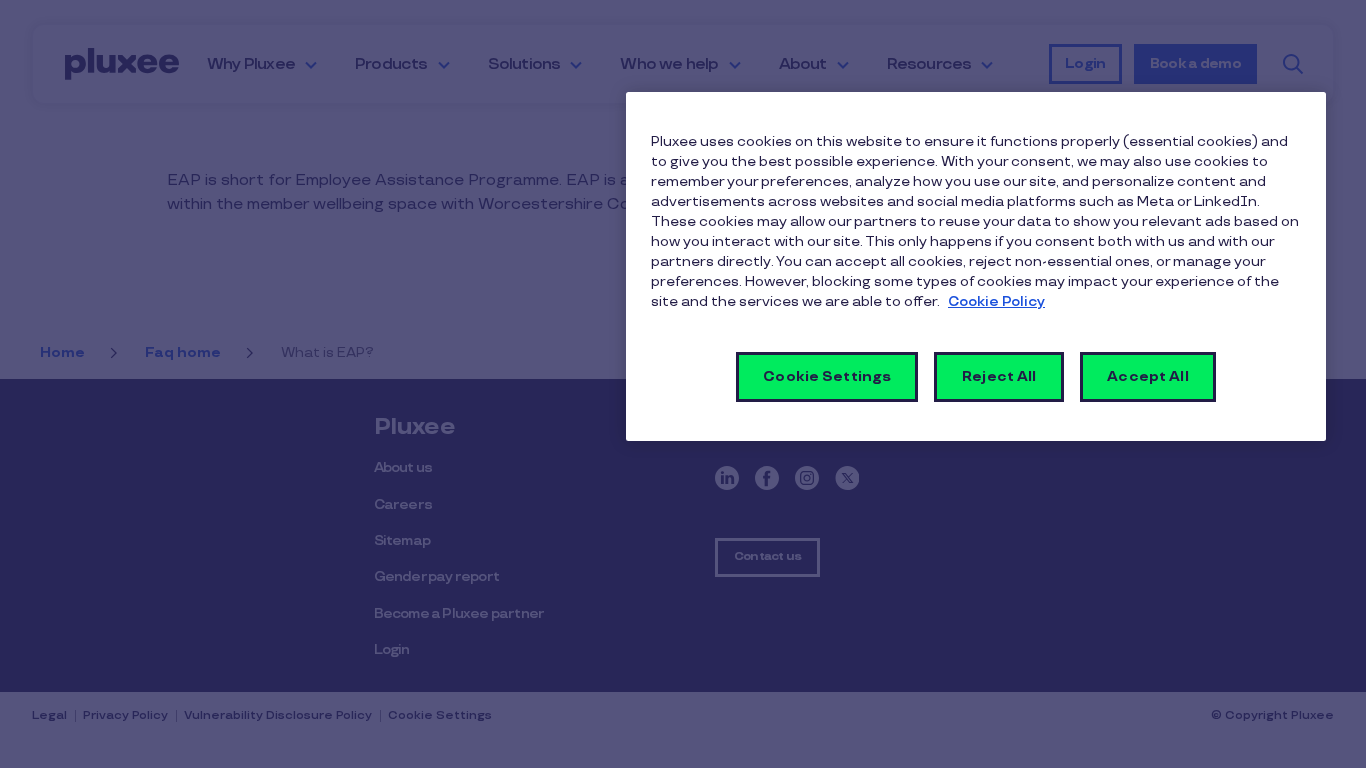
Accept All (1147, 376)
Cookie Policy (996, 301)
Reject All (999, 376)
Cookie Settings (827, 376)
